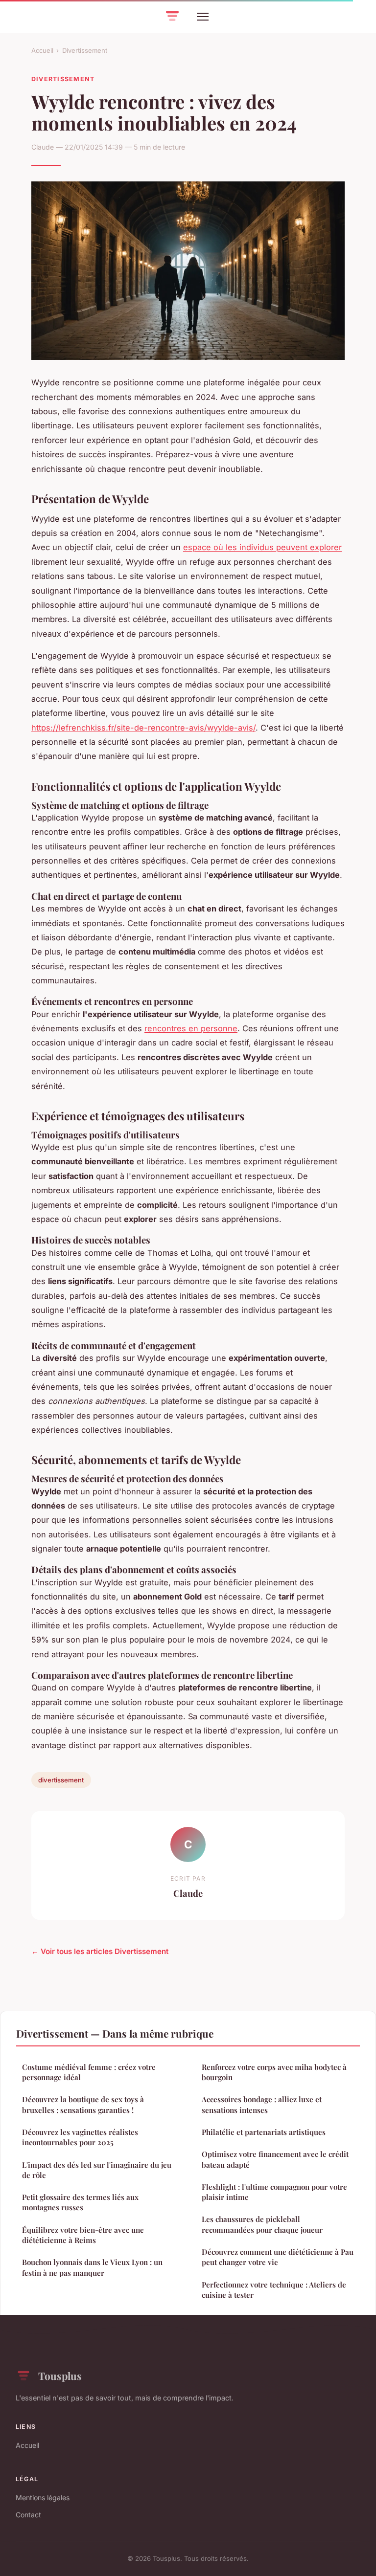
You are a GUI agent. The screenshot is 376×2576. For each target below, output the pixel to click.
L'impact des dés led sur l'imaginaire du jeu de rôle (97, 2170)
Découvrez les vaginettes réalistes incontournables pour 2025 (80, 2137)
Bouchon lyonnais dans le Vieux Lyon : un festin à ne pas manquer (92, 2267)
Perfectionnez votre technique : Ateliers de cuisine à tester (274, 2290)
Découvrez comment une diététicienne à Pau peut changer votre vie (278, 2257)
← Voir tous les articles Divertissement (100, 1951)
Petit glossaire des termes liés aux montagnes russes (80, 2202)
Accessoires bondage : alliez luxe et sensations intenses (262, 2104)
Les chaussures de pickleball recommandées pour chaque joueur (262, 2224)
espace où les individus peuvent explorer (262, 547)
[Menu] (203, 17)
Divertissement (85, 50)
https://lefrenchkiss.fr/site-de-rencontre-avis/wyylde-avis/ (143, 728)
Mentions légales (43, 2498)
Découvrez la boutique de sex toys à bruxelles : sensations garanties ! (83, 2104)
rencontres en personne (191, 1028)
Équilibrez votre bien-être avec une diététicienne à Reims (83, 2235)
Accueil (42, 50)
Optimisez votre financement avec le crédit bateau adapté (275, 2159)
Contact (28, 2515)
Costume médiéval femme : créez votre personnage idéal (89, 2072)
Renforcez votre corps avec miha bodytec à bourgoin (274, 2072)
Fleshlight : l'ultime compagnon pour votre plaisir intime (274, 2192)
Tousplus (60, 2376)
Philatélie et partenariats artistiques (264, 2132)
